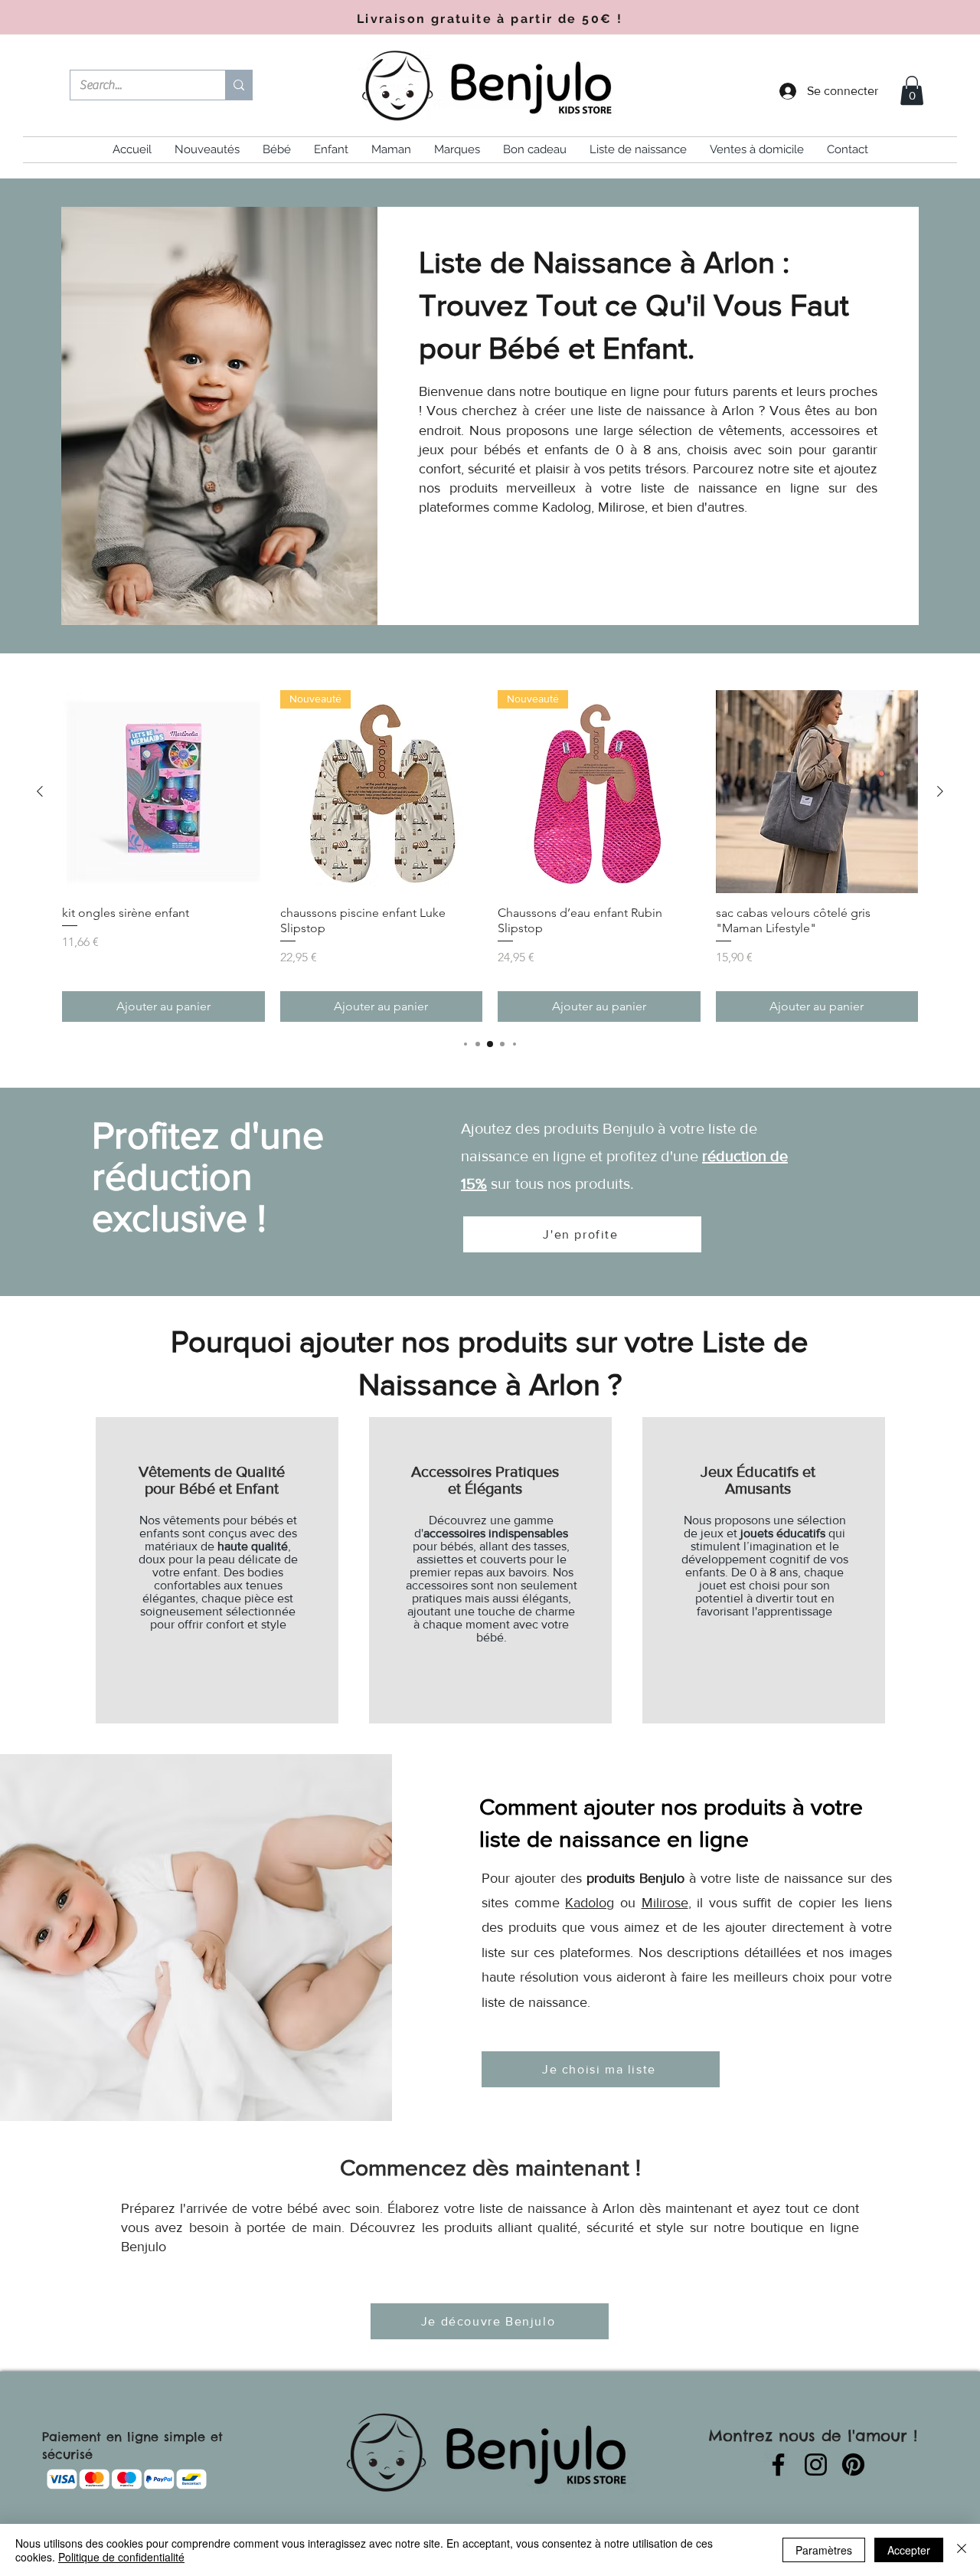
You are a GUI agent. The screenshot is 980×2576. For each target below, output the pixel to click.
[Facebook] (778, 2465)
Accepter (909, 2550)
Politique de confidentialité (121, 2557)
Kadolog (590, 1903)
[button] (912, 90)
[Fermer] (962, 2550)
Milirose (665, 1903)
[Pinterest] (853, 2465)
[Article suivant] (940, 791)
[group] (490, 856)
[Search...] (238, 85)
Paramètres (824, 2550)
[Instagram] (816, 2465)
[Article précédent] (40, 791)
